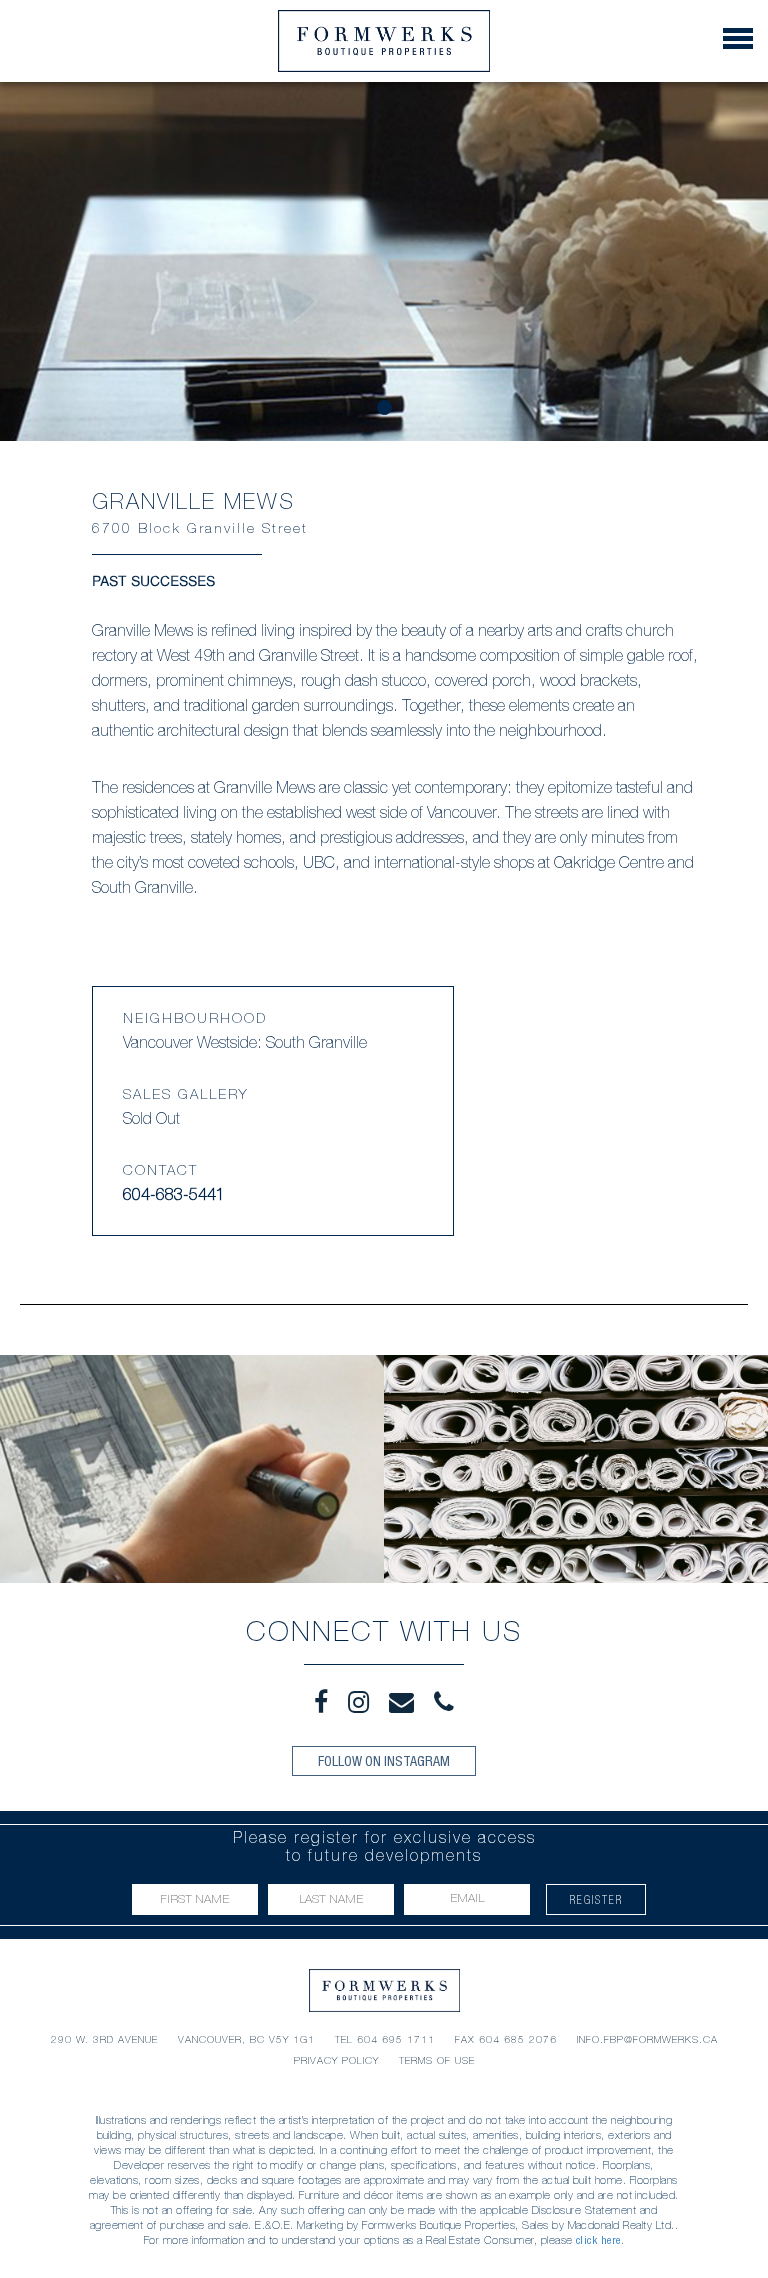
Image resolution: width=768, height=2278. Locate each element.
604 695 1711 (396, 2039)
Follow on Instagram (384, 1761)
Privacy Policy (336, 2060)
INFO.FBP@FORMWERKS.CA (647, 2039)
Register (596, 1899)
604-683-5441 (174, 1197)
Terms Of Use (437, 2060)
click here (598, 2240)
